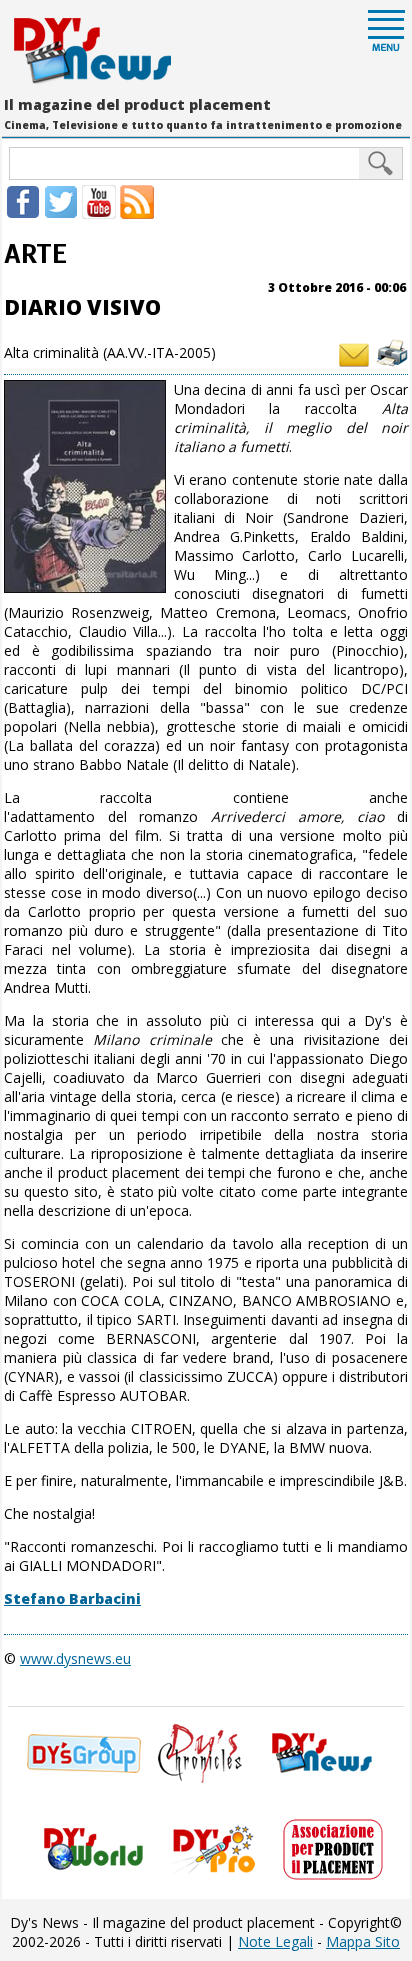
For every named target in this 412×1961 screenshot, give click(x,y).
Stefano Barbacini (72, 1598)
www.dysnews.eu (75, 1658)
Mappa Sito (363, 1941)
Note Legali (275, 1941)
